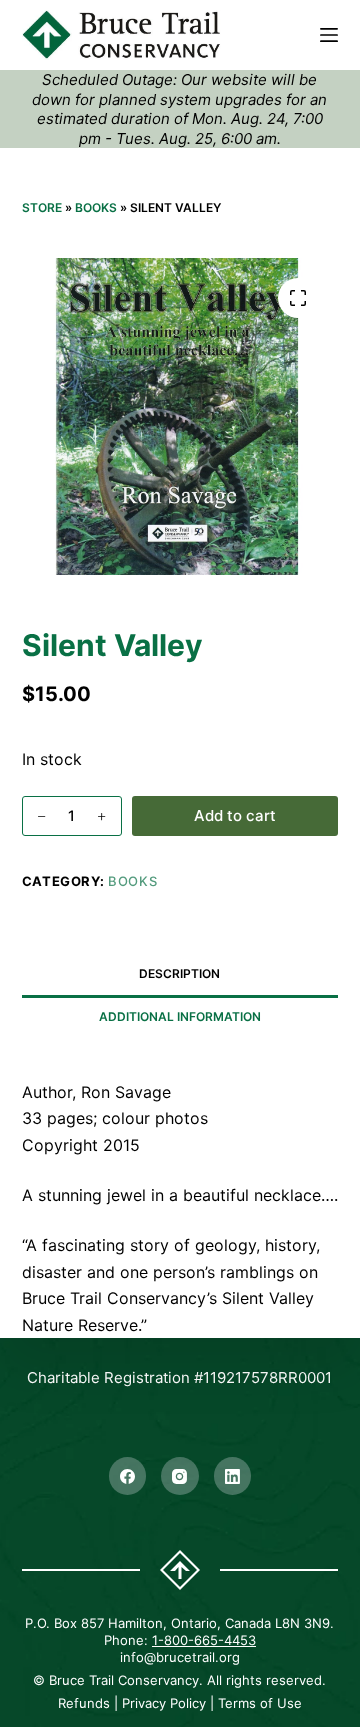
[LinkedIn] (233, 1476)
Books (96, 207)
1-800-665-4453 (204, 1640)
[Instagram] (180, 1476)
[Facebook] (128, 1476)
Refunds (84, 1703)
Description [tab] (179, 973)
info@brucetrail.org (180, 1657)
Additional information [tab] (180, 1016)
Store (42, 207)
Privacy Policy (164, 1703)
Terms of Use (260, 1703)
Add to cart (235, 815)
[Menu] (329, 35)
